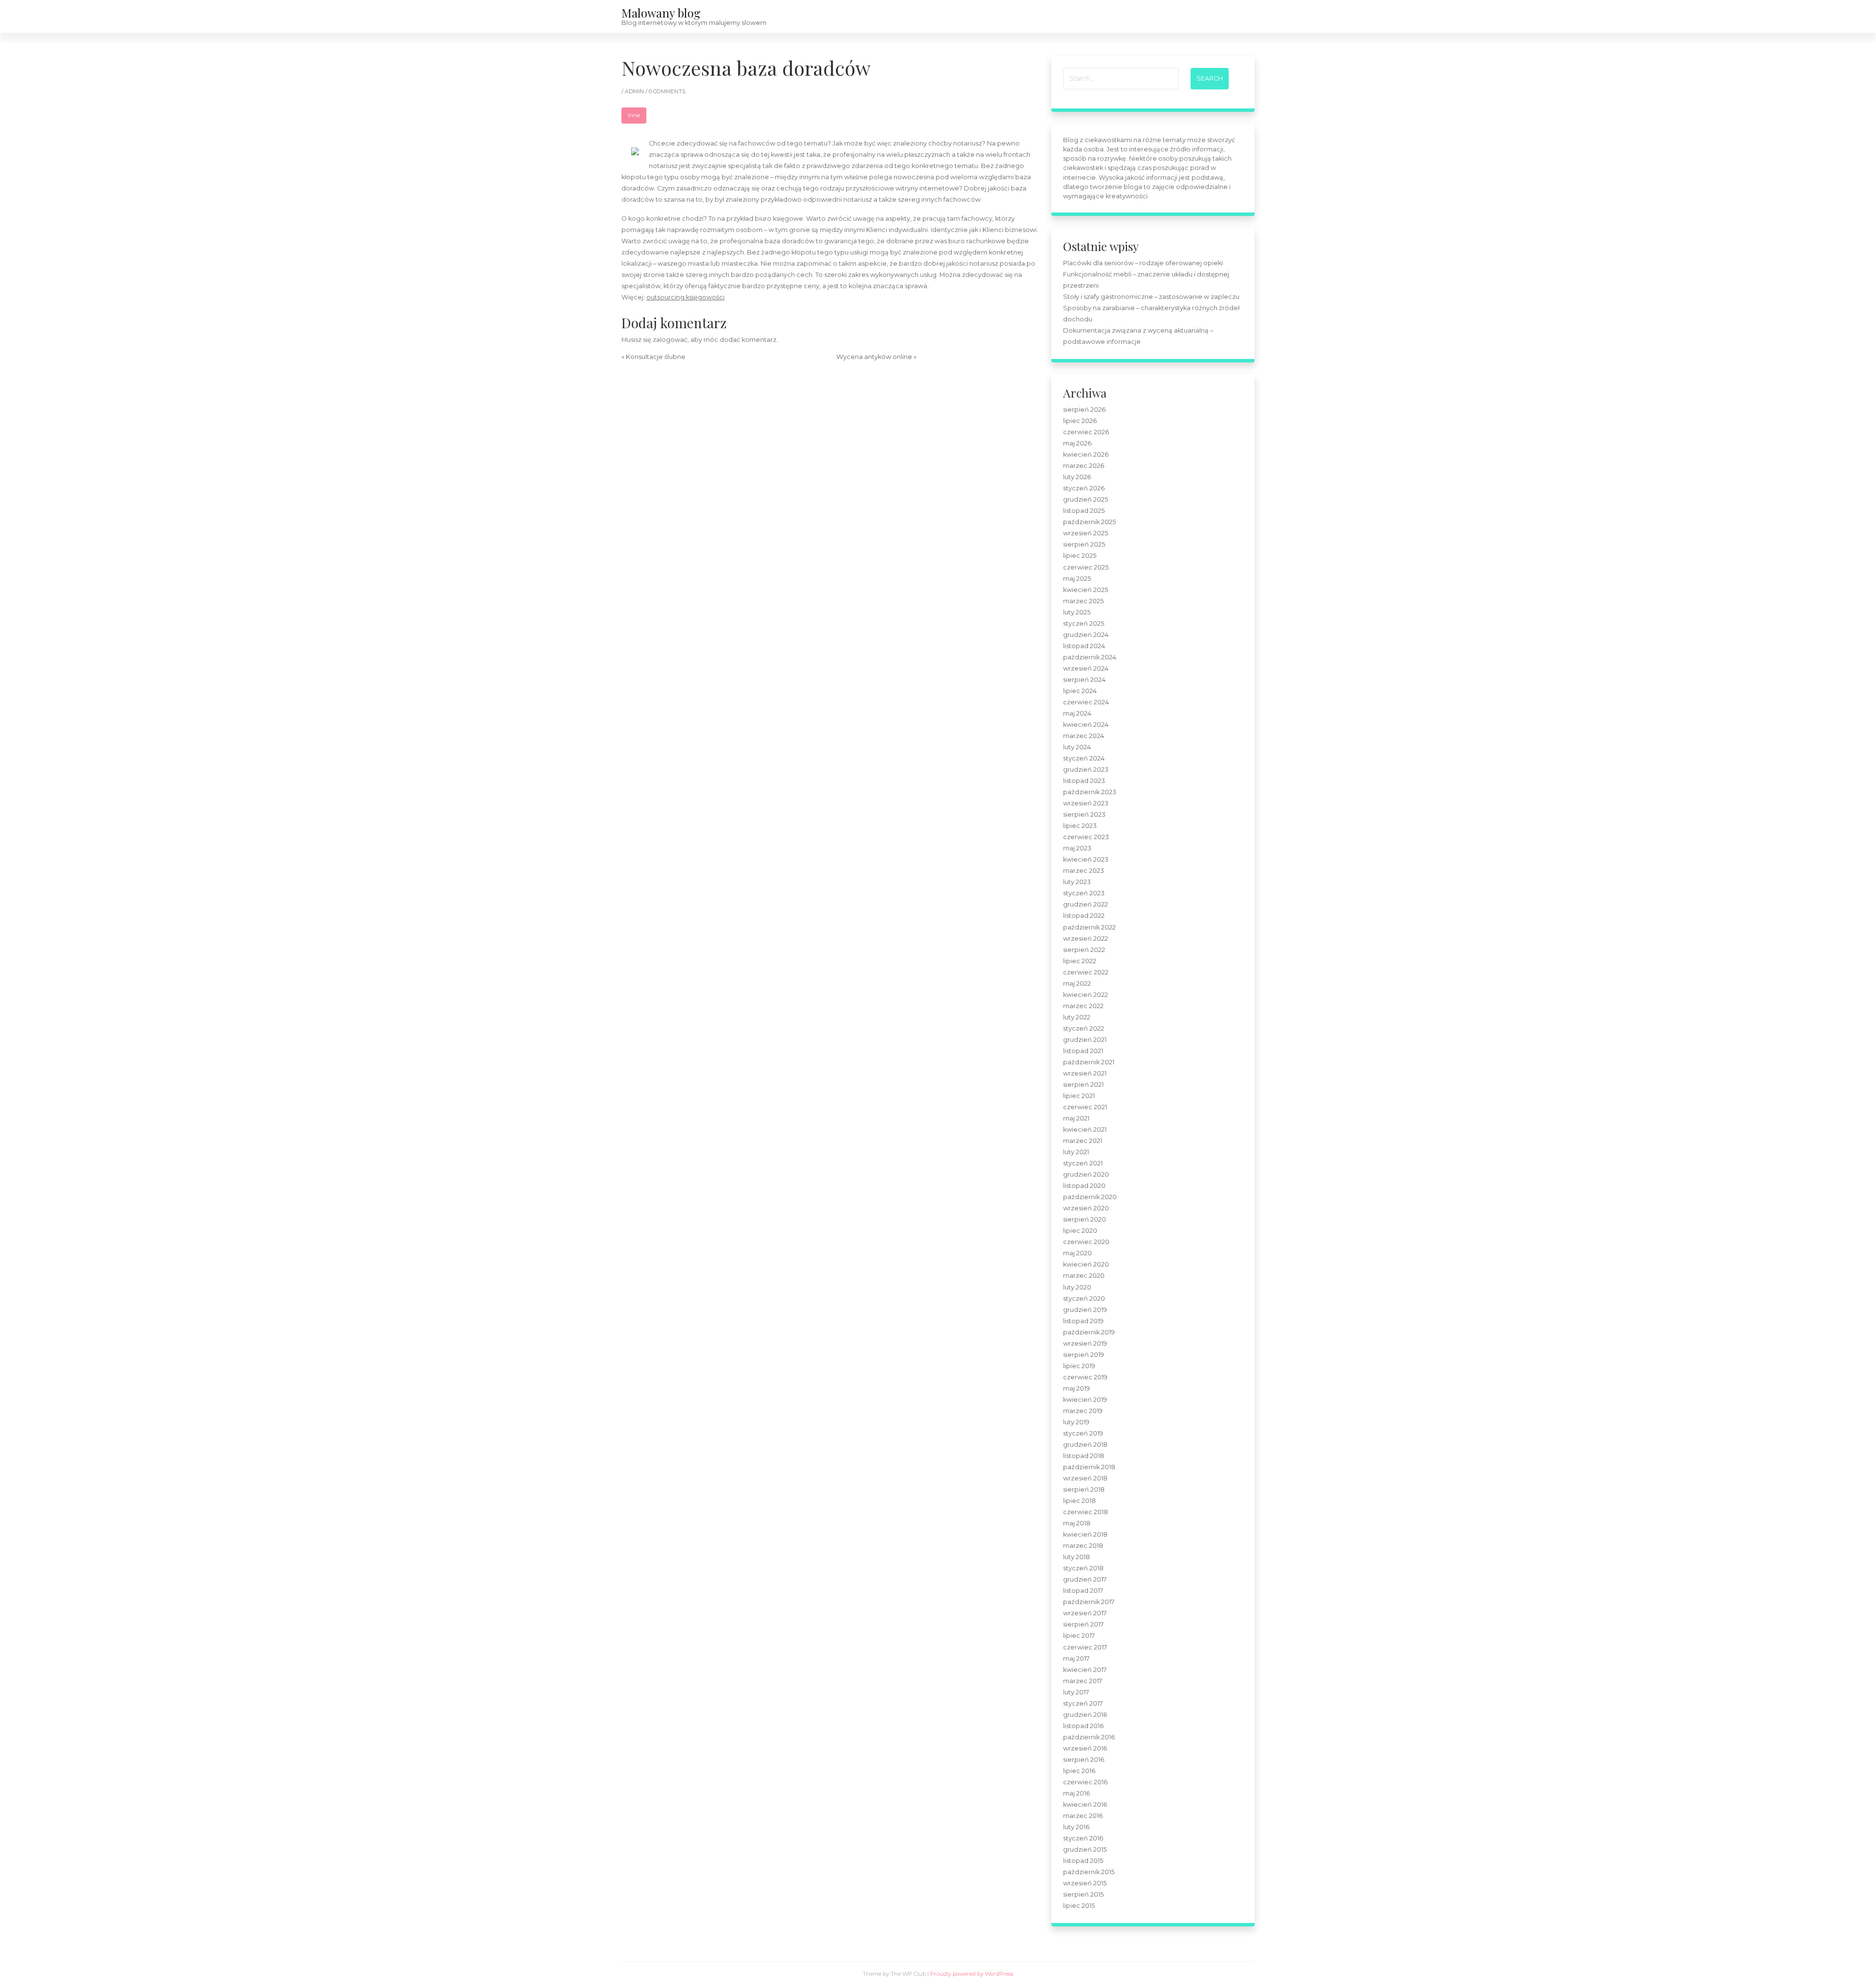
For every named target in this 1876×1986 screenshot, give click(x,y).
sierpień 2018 (1084, 1489)
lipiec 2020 (1080, 1231)
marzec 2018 (1083, 1546)
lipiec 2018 (1079, 1501)
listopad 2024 (1084, 646)
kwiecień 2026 (1086, 454)
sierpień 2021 (1083, 1085)
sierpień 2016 (1084, 1760)
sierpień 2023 (1084, 814)
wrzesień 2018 (1085, 1478)
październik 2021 (1089, 1062)
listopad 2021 (1083, 1051)
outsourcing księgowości (685, 297)
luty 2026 (1077, 477)
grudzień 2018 (1085, 1445)
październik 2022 (1089, 927)
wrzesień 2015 (1085, 1883)
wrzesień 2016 (1085, 1748)
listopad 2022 (1084, 916)
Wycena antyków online (874, 357)
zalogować (670, 340)
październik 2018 (1089, 1467)
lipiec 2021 (1079, 1096)
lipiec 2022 (1080, 961)
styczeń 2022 (1084, 1028)
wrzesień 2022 (1086, 939)
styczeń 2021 (1083, 1163)
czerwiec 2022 (1086, 972)
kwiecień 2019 (1085, 1400)
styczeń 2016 (1083, 1838)
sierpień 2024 (1084, 680)
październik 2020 (1090, 1197)
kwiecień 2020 (1086, 1264)
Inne (634, 115)
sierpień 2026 (1084, 410)
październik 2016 (1089, 1737)
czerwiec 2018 (1086, 1512)
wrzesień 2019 (1085, 1343)
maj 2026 (1077, 443)
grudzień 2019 (1085, 1310)
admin (635, 91)
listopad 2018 (1084, 1456)
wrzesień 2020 (1086, 1208)
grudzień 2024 (1086, 635)
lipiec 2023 (1080, 826)
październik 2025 (1089, 522)
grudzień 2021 (1085, 1040)
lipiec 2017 (1079, 1636)
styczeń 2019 (1083, 1433)
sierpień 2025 (1084, 544)
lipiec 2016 (1079, 1771)
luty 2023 (1077, 882)
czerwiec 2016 (1085, 1782)
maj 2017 (1076, 1659)
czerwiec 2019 (1085, 1377)
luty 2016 (1076, 1827)
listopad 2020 (1084, 1186)
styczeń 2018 (1083, 1568)
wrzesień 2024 (1086, 668)
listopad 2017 (1083, 1591)
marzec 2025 (1083, 601)
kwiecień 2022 (1086, 995)
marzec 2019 (1083, 1411)
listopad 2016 (1083, 1726)
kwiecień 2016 (1085, 1805)
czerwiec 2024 (1086, 702)
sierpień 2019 (1084, 1355)
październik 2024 (1090, 657)
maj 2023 (1077, 848)
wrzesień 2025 (1086, 533)
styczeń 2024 (1084, 758)
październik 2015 (1089, 1872)
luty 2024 (1077, 747)
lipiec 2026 (1080, 421)
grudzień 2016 (1085, 1715)
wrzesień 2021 (1085, 1073)
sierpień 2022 (1084, 950)
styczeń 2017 (1083, 1703)
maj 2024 (1077, 713)
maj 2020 (1077, 1253)
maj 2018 (1077, 1523)
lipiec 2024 (1080, 691)
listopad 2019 (1083, 1321)
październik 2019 (1089, 1332)
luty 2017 (1076, 1692)
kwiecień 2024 (1086, 725)
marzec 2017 (1083, 1681)
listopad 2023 (1084, 781)
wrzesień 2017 (1085, 1613)
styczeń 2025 (1084, 623)
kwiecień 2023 (1086, 859)
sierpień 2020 (1085, 1219)
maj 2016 (1077, 1793)
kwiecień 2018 (1085, 1534)
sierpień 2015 (1083, 1894)
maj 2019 (1077, 1388)
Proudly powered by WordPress (972, 1974)
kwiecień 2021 (1085, 1130)
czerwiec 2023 (1086, 837)
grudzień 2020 (1086, 1174)
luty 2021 (1076, 1152)
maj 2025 (1077, 579)
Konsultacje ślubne (656, 357)
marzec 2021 (1083, 1141)
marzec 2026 (1084, 466)
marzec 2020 (1084, 1276)
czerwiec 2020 (1086, 1242)
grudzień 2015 (1085, 1849)
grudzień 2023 (1086, 770)
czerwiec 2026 (1086, 432)
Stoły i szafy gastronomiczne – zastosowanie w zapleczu (1151, 297)
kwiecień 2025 (1086, 590)
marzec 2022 (1083, 1006)
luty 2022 (1077, 1017)
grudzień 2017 (1085, 1579)
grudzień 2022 (1086, 904)
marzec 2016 (1083, 1816)
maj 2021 (1076, 1118)
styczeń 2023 (1084, 893)
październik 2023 (1090, 792)
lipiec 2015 (1079, 1906)
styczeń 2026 (1084, 488)
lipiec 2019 (1079, 1366)
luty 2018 (1077, 1557)
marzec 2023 (1084, 871)
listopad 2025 (1084, 511)
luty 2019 (1076, 1422)
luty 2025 (1077, 612)
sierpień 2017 (1083, 1624)
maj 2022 (1077, 983)
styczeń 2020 (1084, 1299)
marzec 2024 (1084, 736)
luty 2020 (1077, 1287)
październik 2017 (1089, 1602)
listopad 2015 (1083, 1861)
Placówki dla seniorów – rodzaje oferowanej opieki (1143, 263)
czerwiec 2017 (1085, 1647)
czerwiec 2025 (1086, 567)
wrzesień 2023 (1086, 803)
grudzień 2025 (1086, 499)
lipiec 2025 (1080, 556)
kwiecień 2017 (1085, 1670)
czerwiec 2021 (1085, 1107)
